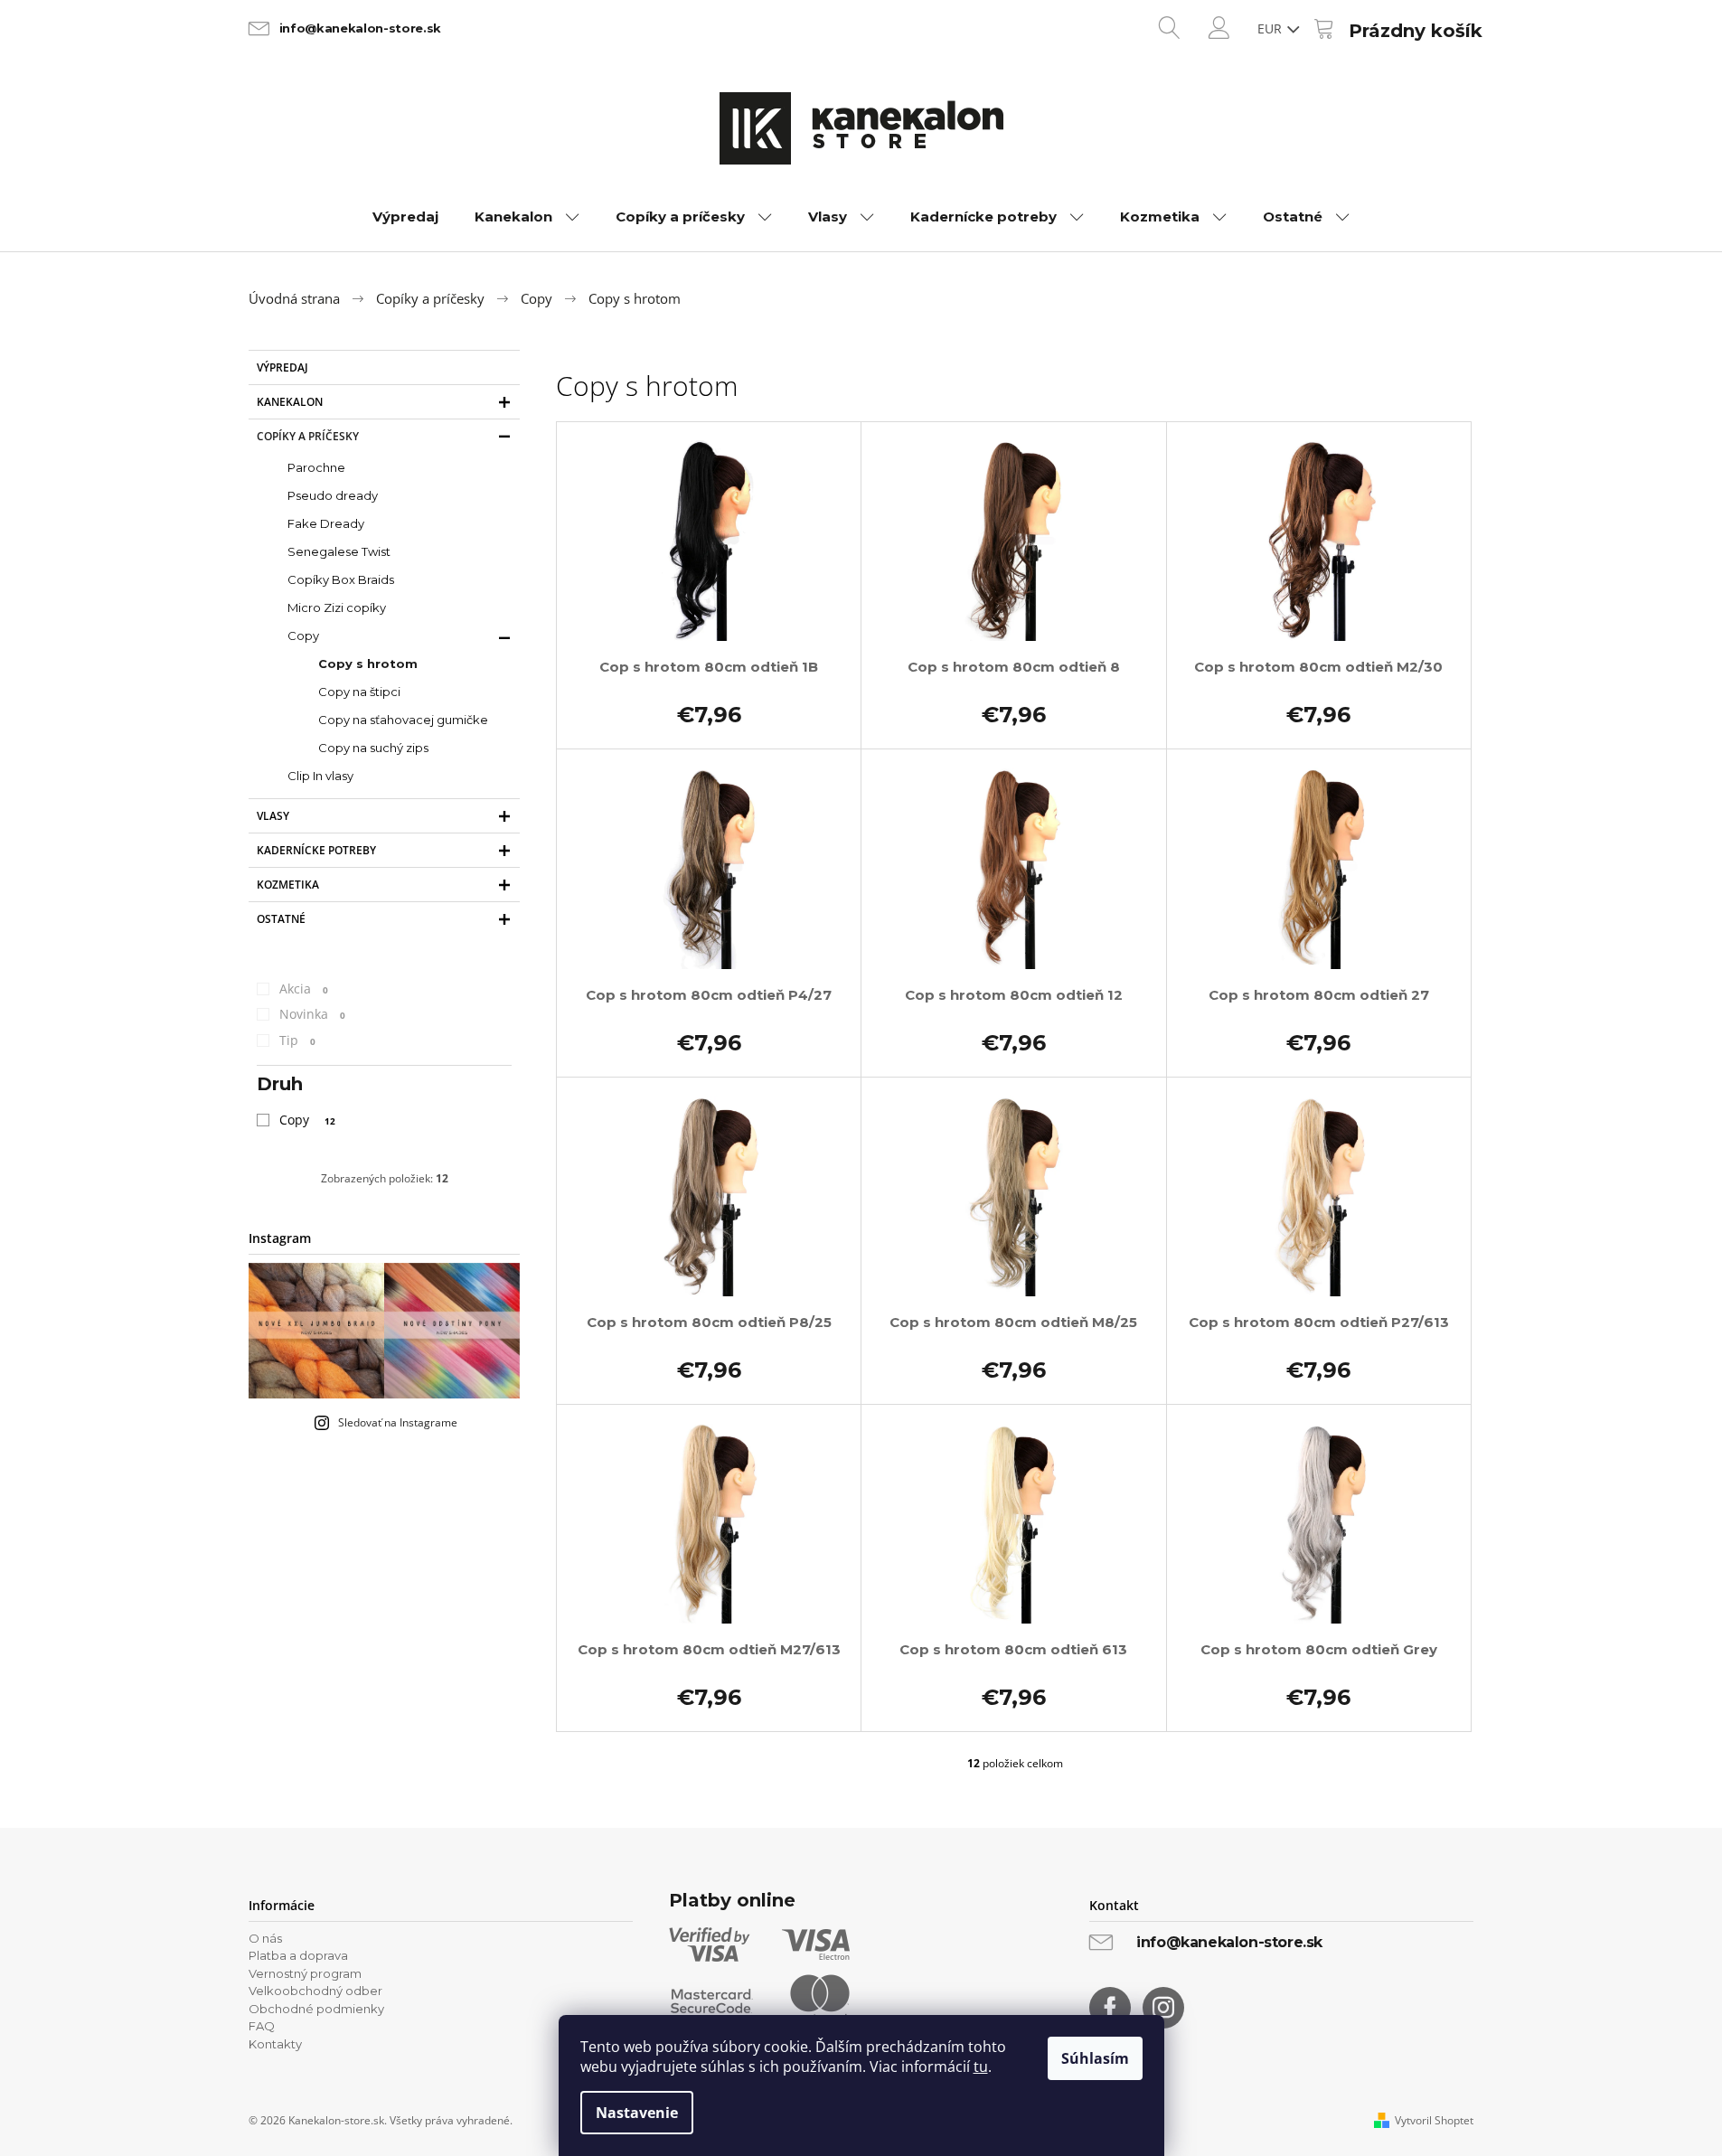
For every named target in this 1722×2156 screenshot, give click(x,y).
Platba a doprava (298, 1955)
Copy (303, 636)
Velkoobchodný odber (315, 1991)
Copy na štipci (359, 692)
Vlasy (273, 816)
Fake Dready (326, 523)
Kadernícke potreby (316, 850)
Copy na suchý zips (373, 748)
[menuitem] (405, 217)
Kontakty (275, 2044)
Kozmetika (288, 885)
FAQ (262, 2026)
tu (981, 2067)
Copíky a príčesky (308, 436)
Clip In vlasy (320, 776)
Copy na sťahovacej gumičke (403, 720)
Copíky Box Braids (341, 579)
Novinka (312, 1014)
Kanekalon (290, 402)
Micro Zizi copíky (337, 607)
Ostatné (281, 919)
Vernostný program (305, 1973)
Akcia (304, 989)
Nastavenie (637, 2113)
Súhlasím (1095, 2058)
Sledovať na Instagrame (398, 1422)
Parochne (316, 467)
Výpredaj (282, 367)
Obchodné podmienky (316, 2009)
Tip (297, 1040)
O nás (265, 1938)
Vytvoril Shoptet (1434, 2121)
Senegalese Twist (339, 551)
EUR (1271, 28)
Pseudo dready (333, 495)
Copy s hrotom (368, 664)
